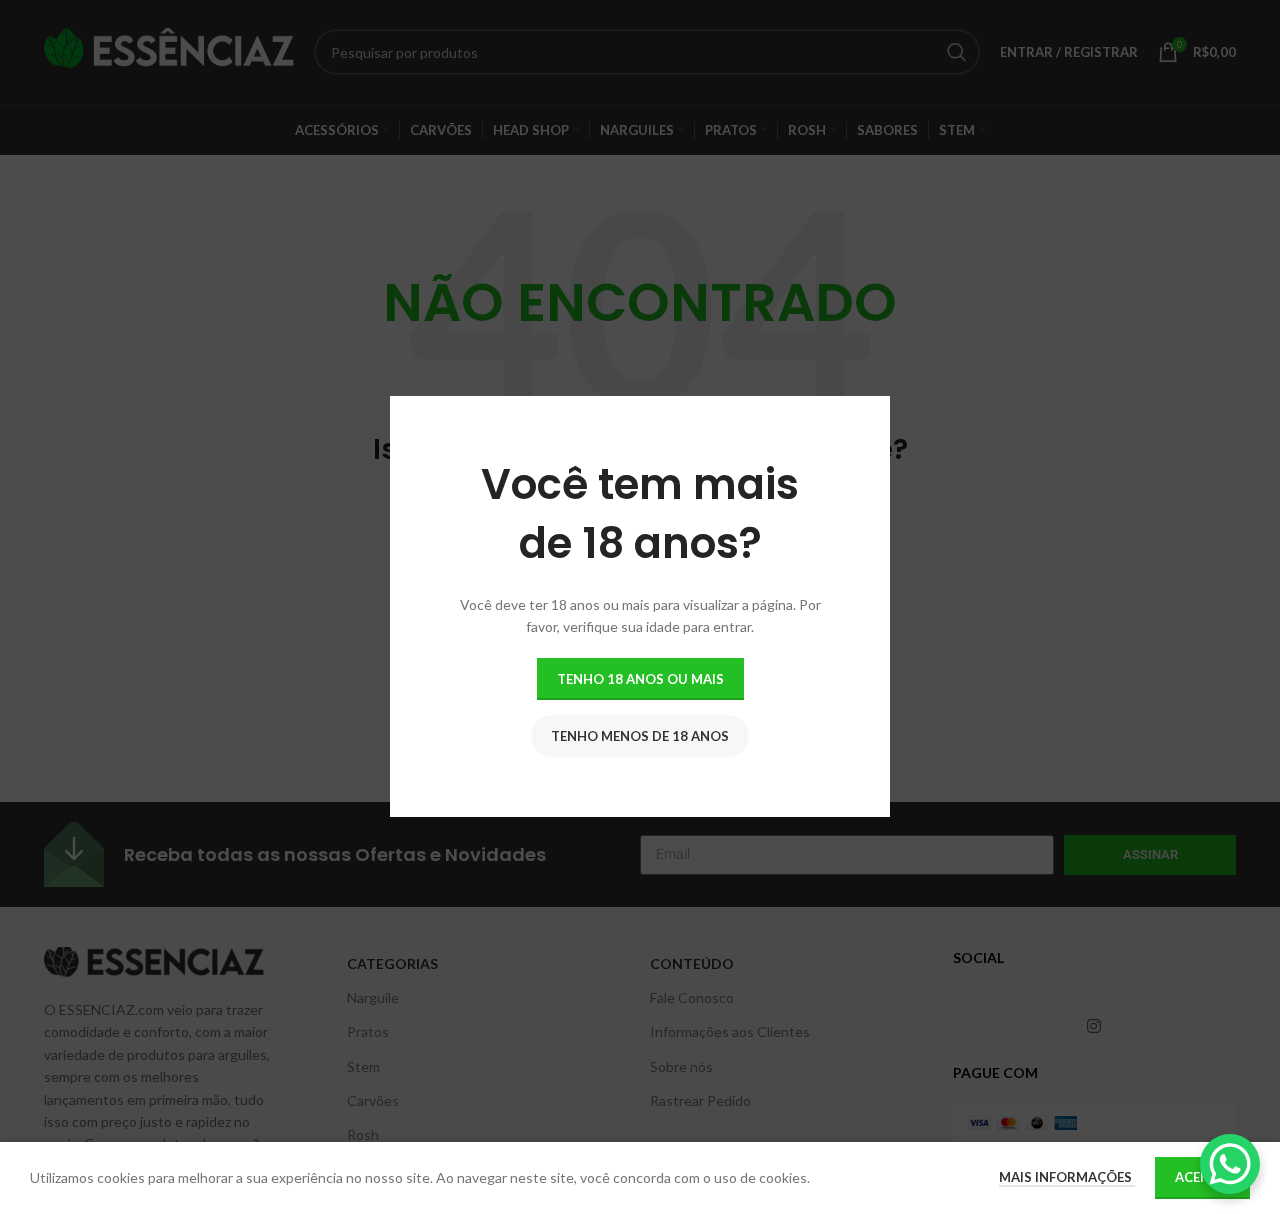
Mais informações (1067, 1177)
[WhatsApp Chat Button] (1230, 1164)
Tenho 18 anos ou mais (640, 679)
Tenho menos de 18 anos (640, 736)
